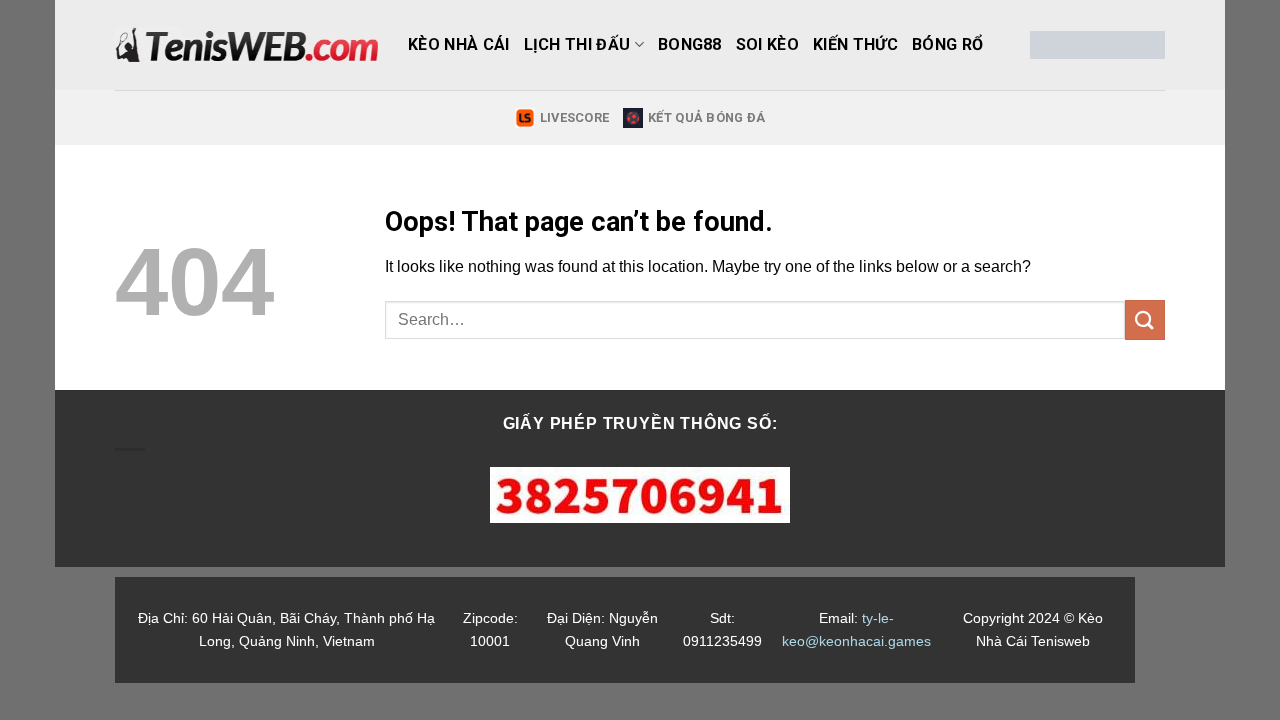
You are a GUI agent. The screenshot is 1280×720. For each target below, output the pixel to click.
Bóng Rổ (947, 44)
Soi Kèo (767, 44)
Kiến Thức (855, 44)
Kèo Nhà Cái (459, 44)
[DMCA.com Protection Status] (1097, 45)
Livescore (574, 117)
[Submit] (1145, 319)
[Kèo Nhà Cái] (246, 45)
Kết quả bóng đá (706, 117)
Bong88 (690, 44)
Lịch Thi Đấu (577, 44)
